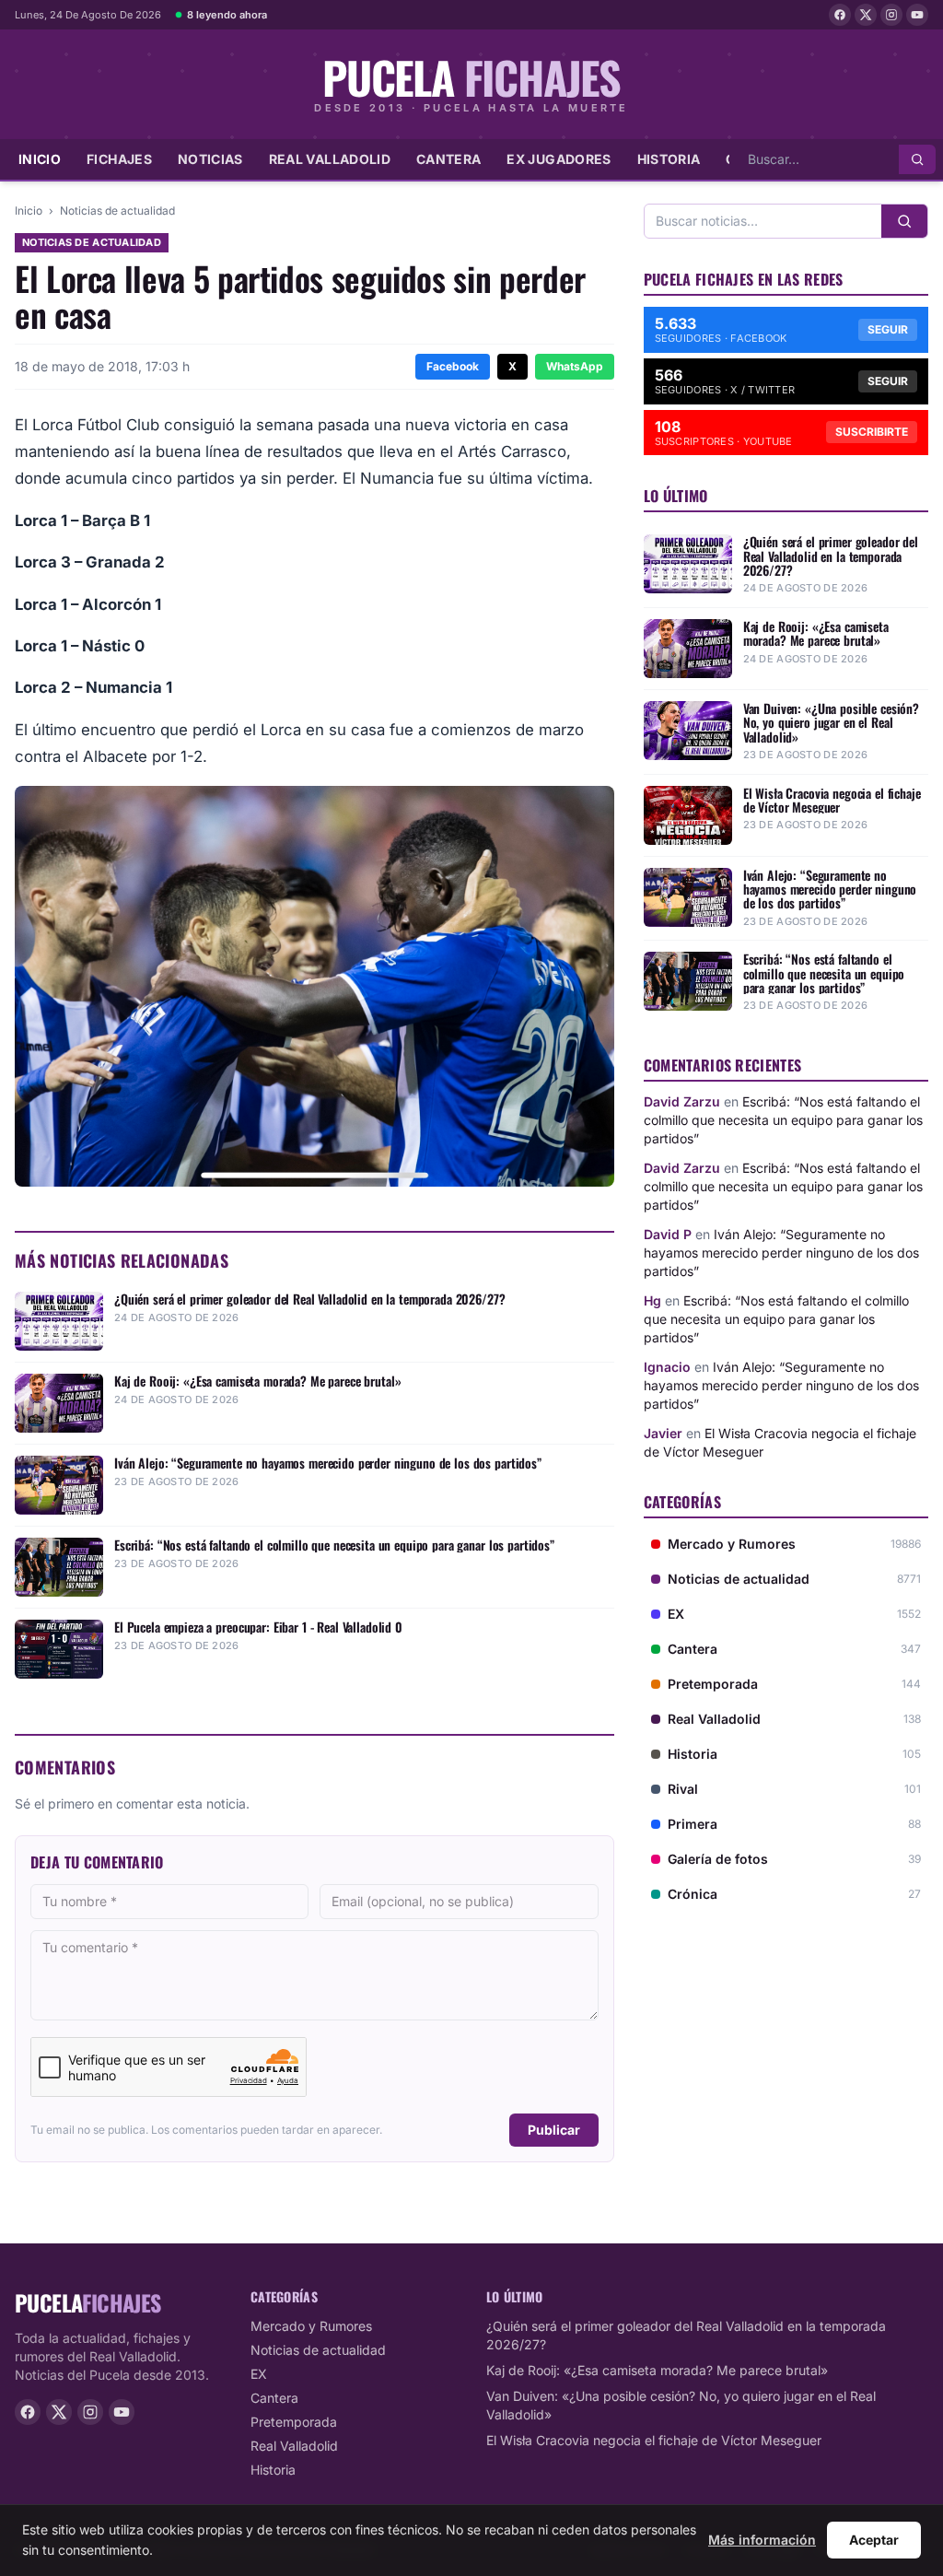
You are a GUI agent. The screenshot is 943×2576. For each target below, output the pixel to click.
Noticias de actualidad (117, 211)
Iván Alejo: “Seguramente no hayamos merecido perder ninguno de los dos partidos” (781, 1253)
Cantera (448, 159)
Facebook (453, 366)
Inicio (40, 159)
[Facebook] (840, 15)
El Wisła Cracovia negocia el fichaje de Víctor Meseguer (654, 2440)
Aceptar (874, 2540)
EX (259, 2374)
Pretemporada (294, 2422)
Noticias (210, 159)
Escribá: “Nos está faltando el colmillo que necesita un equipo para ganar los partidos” (783, 1120)
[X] (866, 15)
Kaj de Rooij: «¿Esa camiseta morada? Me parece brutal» (657, 2370)
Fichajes (119, 159)
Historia (669, 159)
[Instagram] (891, 15)
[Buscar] (917, 159)
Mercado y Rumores (311, 2326)
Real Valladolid (330, 159)
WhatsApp (575, 366)
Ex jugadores (559, 159)
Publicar (554, 2130)
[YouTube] (917, 15)
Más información (762, 2540)
